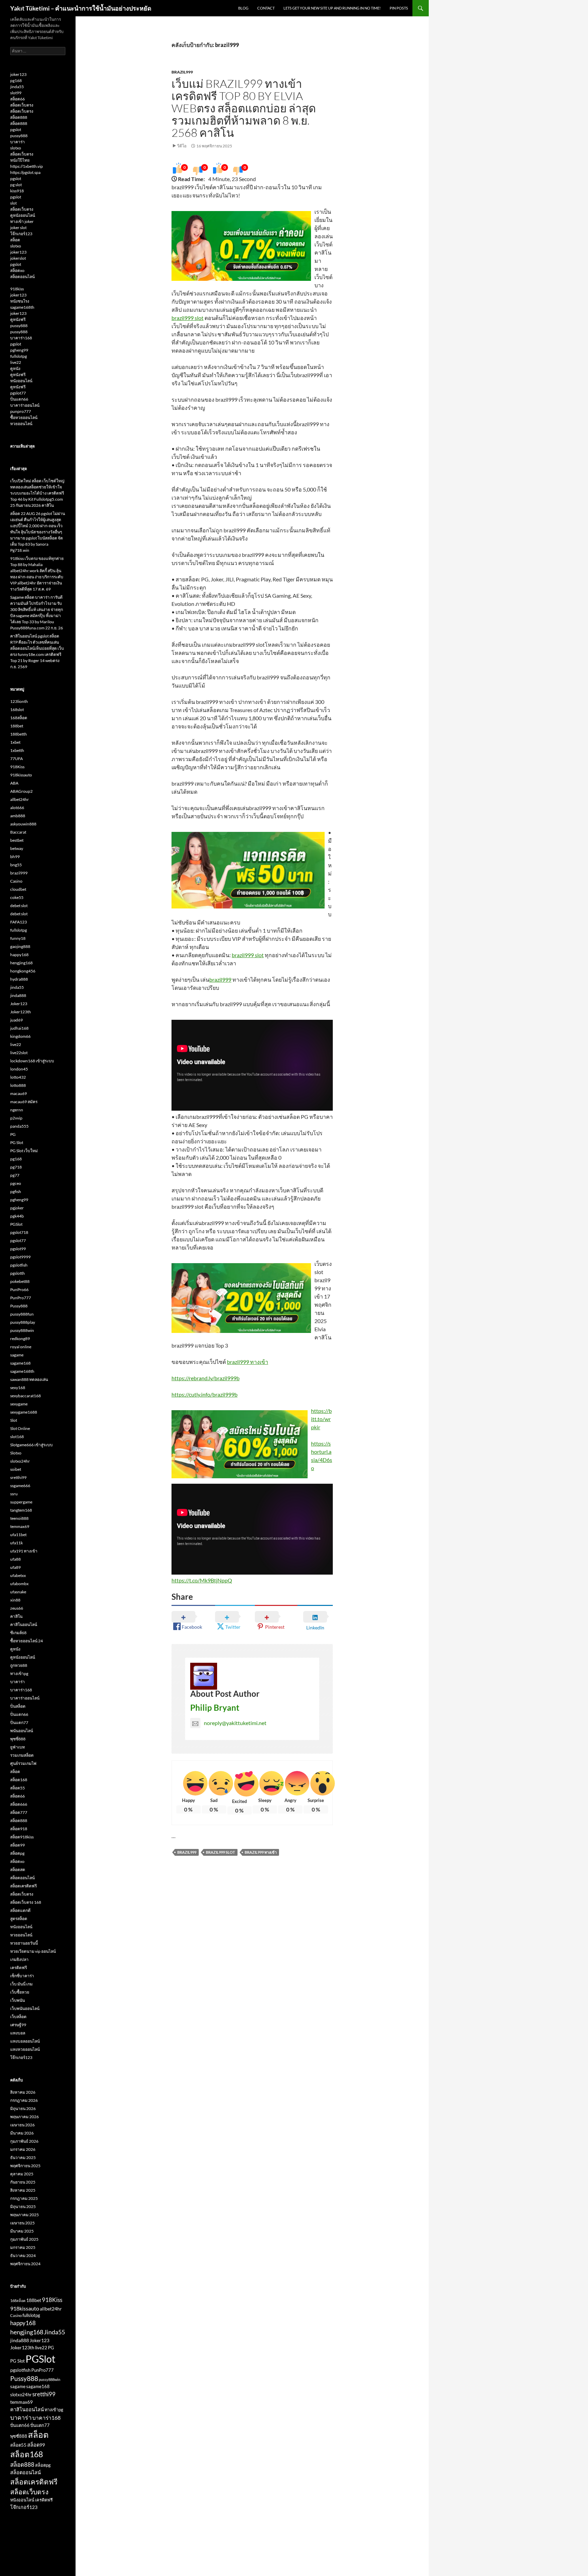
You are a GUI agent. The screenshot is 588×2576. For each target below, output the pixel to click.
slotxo (16, 148)
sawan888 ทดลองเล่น (29, 1379)
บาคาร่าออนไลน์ (25, 405)
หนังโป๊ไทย (20, 160)
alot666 (17, 808)
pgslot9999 (20, 1257)
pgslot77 (18, 393)
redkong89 (20, 1339)
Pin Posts (399, 8)
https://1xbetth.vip (27, 166)
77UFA (17, 759)
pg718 (16, 1167)
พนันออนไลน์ (22, 1731)
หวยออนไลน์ (21, 424)
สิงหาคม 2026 (23, 2092)
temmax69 (20, 1526)
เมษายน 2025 (22, 2223)
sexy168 (18, 1388)
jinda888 (18, 995)
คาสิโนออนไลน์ (24, 1624)
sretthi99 (18, 1477)
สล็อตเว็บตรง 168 (26, 1902)
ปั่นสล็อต (18, 1706)
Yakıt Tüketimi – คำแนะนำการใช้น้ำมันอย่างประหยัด (81, 8)
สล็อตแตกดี (20, 1910)
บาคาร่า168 (21, 338)
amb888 (18, 816)
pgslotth (18, 1273)
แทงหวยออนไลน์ (25, 2049)
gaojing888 (20, 946)
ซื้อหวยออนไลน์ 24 (27, 1641)
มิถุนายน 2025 (23, 2207)
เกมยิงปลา (19, 1959)
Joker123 (19, 1004)
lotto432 (18, 1077)
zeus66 (17, 1608)
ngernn (17, 1110)
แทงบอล (18, 2033)
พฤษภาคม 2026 (24, 2117)
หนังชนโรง (20, 301)
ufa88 (15, 1559)
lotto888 (18, 1085)
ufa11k (17, 1543)
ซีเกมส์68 (18, 1633)
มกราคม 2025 (23, 2247)
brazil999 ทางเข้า (248, 1362)
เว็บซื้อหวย (20, 1992)
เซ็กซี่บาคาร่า (22, 1976)
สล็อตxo (17, 270)
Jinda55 (54, 2332)
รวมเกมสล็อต (22, 1755)
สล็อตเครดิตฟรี (23, 1886)
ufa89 (15, 1567)
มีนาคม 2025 (22, 2231)
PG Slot (17, 1142)
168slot (17, 710)
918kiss (17, 289)
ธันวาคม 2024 (23, 2256)
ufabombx (19, 1584)
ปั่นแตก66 (19, 399)
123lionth (19, 701)
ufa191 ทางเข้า (24, 1551)
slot (13, 203)
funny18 (18, 938)
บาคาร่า (18, 142)
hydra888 (19, 979)
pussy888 (19, 136)
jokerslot (18, 258)
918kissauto (21, 775)
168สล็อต (19, 718)
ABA (14, 783)
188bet (17, 726)
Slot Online (20, 1428)
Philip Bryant (215, 1708)
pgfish (16, 1192)
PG (13, 1134)
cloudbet (18, 889)
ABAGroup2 (21, 791)
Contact (266, 8)
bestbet (17, 840)
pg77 (15, 1175)
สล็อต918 (19, 1829)
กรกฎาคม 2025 (24, 2198)
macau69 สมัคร (24, 1102)
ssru (14, 1494)
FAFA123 (19, 922)
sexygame (19, 1404)
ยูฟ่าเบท (18, 1747)
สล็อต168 (19, 1780)
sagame (17, 1355)
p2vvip (16, 1118)
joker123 (18, 74)
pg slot (16, 185)
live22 (16, 362)
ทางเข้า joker (22, 221)
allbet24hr (20, 799)
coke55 (17, 897)
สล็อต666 (19, 1804)
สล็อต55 (18, 1788)
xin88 (15, 1600)
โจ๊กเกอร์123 (21, 234)
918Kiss (17, 767)
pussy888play (23, 1322)
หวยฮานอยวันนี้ (24, 1943)
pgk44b (17, 1216)
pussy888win (22, 1330)
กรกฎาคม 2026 (24, 2100)
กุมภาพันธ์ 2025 (24, 2239)
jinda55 (17, 87)
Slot (14, 1420)
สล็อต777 (19, 1812)
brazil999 (182, 72)
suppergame (21, 1502)
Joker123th (21, 1012)
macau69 (19, 1093)
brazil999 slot (187, 318)
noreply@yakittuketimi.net (235, 1723)
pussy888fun (22, 1314)
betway (17, 848)
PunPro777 (21, 1298)
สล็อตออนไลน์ (22, 277)
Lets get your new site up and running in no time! (332, 8)
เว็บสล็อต (18, 2017)
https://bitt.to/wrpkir (321, 1419)
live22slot (19, 1053)
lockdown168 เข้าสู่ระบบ (32, 1061)
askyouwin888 (23, 824)
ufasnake (18, 1592)
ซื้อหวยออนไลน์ (24, 417)
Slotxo (16, 1453)
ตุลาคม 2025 (22, 2174)
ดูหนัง (15, 368)
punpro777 (21, 411)
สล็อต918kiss (22, 1837)
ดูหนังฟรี (18, 319)
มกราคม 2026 (23, 2149)
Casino (16, 881)
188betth (19, 734)
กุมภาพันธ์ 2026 (24, 2141)
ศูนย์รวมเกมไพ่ (23, 1763)
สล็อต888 (19, 117)
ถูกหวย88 (19, 1665)
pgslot (16, 130)
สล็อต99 (18, 1845)
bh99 (15, 857)
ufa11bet (18, 1535)
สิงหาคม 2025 (23, 2190)
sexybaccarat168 (26, 1396)
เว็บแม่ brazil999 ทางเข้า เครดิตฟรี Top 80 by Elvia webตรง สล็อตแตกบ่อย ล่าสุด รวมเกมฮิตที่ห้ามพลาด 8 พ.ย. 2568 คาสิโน (244, 108)
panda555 (19, 1126)
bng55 (16, 865)
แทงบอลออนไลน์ (25, 2041)
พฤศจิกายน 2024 (25, 2264)
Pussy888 (19, 1306)
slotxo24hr (20, 1461)
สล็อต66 (18, 99)
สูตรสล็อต (19, 1919)
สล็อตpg (17, 1853)
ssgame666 (20, 1486)
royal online (21, 1347)
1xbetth (17, 750)
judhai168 (19, 1028)
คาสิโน (16, 1616)
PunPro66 (19, 1290)
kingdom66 (20, 1036)
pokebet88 (20, 1281)
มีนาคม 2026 (22, 2133)
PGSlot (16, 1224)
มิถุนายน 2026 (23, 2108)
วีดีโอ (182, 146)
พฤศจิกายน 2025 (25, 2166)
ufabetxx (18, 1575)
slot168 (17, 1437)
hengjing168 (21, 963)
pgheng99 (19, 350)
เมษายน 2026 (22, 2125)
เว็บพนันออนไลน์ (25, 2008)
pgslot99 (18, 1249)
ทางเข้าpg (19, 1673)
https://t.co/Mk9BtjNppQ (202, 1580)
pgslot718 (19, 1232)
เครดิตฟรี (19, 1968)
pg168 (16, 80)
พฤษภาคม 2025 (24, 2215)
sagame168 (20, 1363)
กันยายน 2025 (23, 2182)
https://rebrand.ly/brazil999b (206, 1378)
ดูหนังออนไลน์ (23, 215)
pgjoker (17, 1208)
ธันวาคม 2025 (23, 2158)
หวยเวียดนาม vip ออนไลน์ (33, 1951)
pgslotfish (19, 1265)
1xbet (15, 742)
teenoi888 (19, 1518)
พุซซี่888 (18, 1739)
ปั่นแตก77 (19, 1722)
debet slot (19, 906)
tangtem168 (21, 1510)
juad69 (17, 1020)
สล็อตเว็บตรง (22, 105)
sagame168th (22, 307)
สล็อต (15, 240)
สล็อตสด (18, 1870)
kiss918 (17, 191)
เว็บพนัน (18, 2000)
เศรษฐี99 (18, 2025)
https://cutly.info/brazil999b (205, 1394)
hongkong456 (23, 971)
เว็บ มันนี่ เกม (21, 1984)
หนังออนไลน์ (21, 381)
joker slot (18, 228)
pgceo (16, 1183)
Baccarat (18, 832)
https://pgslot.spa (25, 172)
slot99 (16, 93)
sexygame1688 (24, 1412)
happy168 (19, 955)
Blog (243, 8)
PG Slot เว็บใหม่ (24, 1151)
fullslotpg (19, 356)
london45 (19, 1069)
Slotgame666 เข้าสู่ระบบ (31, 1445)
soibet (16, 1469)
